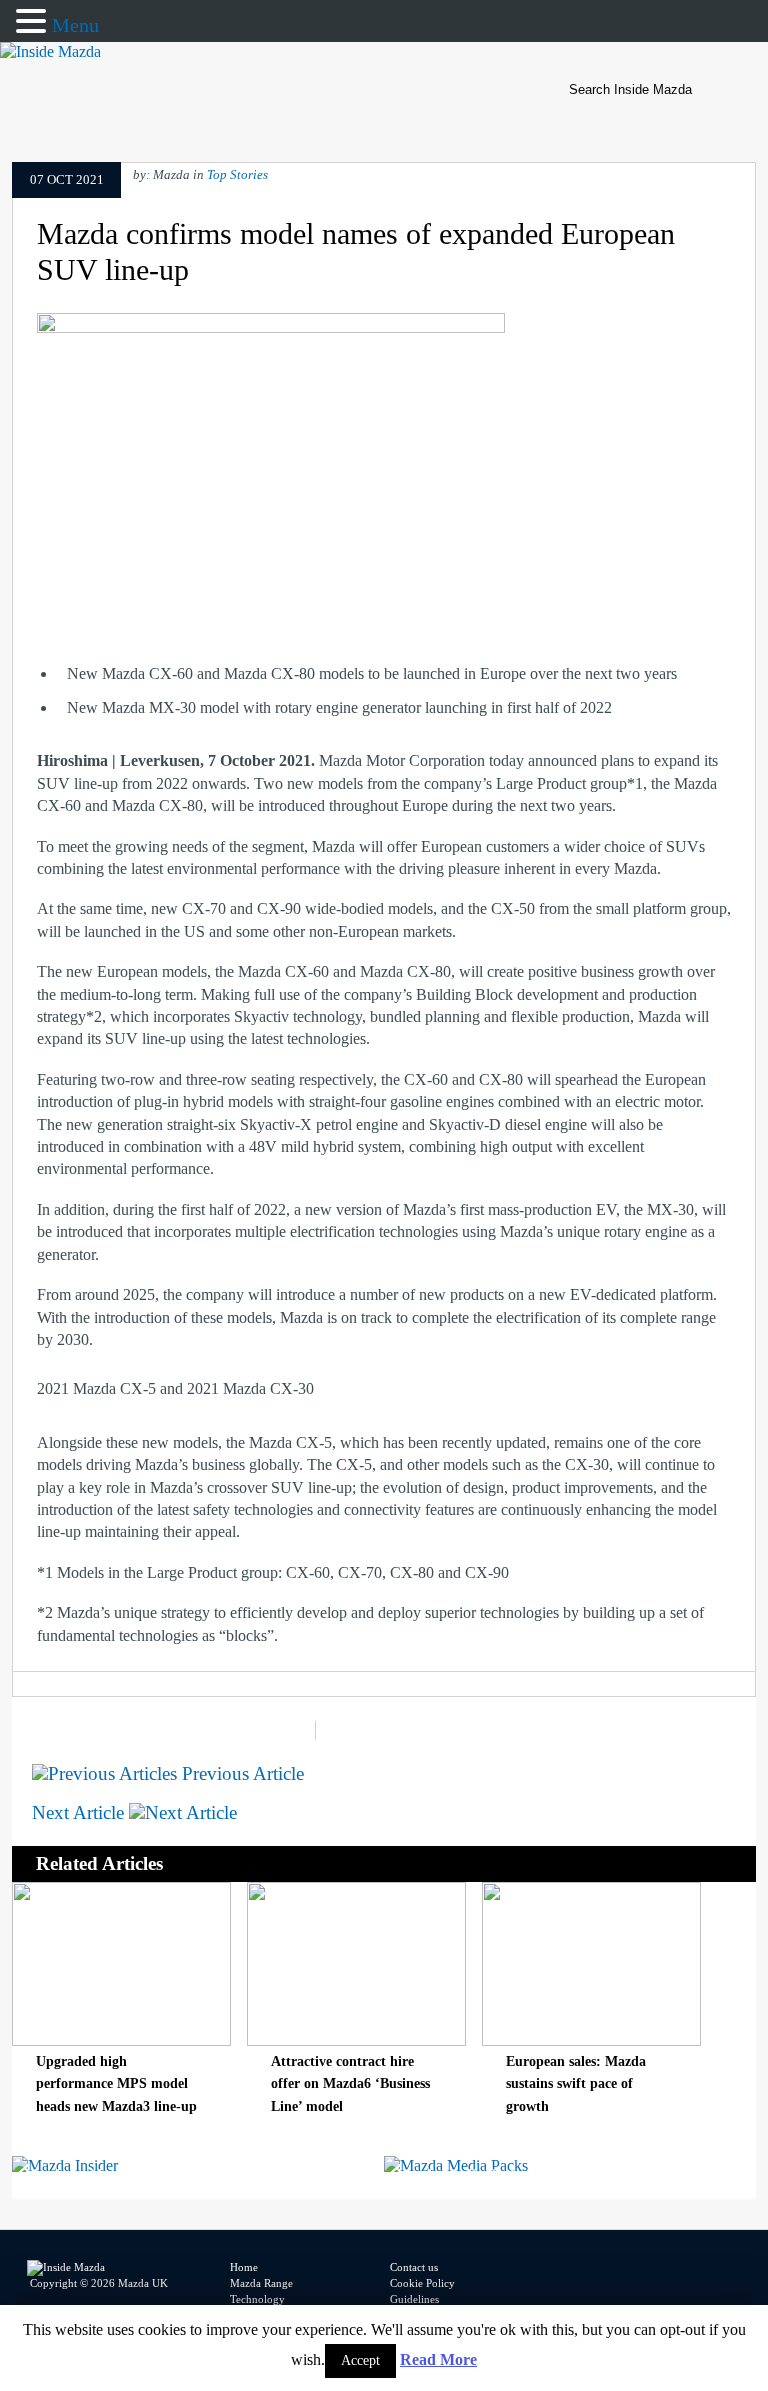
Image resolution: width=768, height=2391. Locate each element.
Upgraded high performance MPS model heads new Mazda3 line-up (116, 2083)
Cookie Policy (422, 2283)
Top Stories (237, 175)
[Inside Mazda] (50, 51)
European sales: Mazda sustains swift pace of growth (576, 2083)
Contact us (414, 2267)
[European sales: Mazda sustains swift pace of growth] (591, 2040)
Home (244, 2267)
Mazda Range (261, 2283)
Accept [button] (360, 2360)
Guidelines (414, 2299)
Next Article (80, 1812)
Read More (438, 2359)
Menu (75, 25)
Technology (257, 2299)
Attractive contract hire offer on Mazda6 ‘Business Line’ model (350, 2083)
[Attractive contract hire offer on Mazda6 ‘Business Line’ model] (356, 2040)
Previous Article (240, 1773)
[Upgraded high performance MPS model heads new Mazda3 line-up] (121, 2040)
